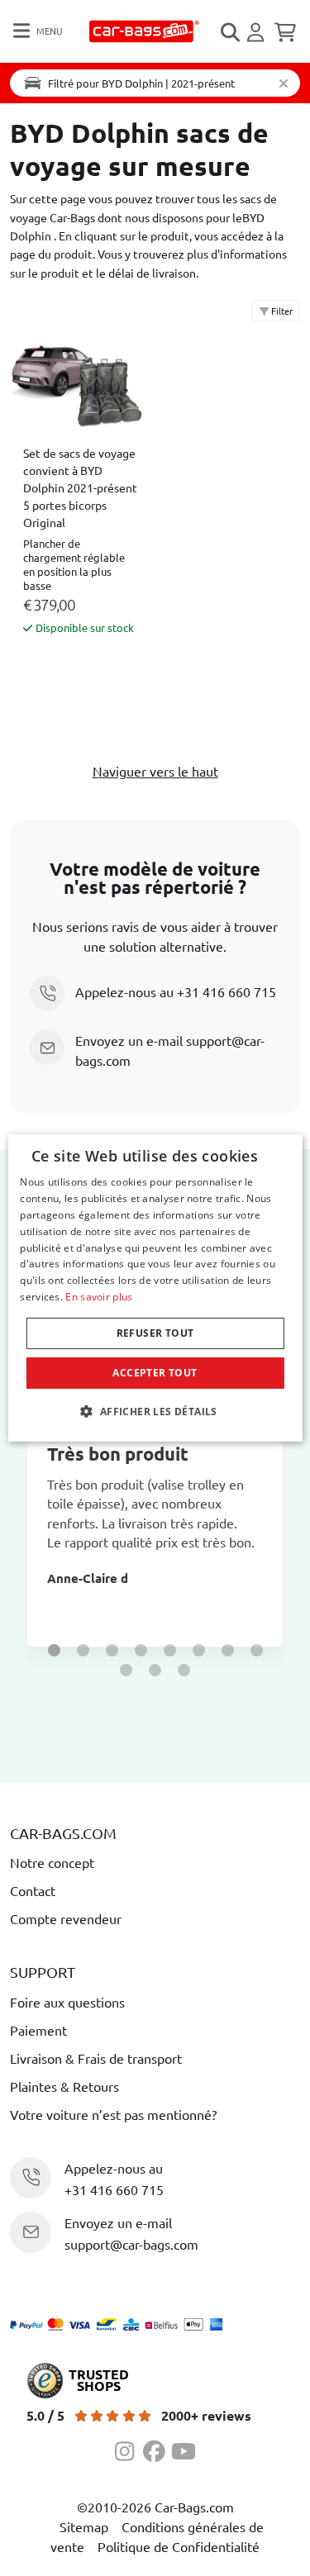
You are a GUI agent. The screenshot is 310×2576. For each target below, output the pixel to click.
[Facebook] (157, 2449)
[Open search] (231, 32)
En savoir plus (99, 1297)
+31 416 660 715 (227, 991)
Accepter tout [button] (155, 1373)
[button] (54, 1650)
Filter (281, 311)
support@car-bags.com (131, 2244)
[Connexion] (258, 32)
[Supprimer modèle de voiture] (284, 83)
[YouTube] (184, 2449)
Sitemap (84, 2526)
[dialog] (155, 1288)
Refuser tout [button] (155, 1333)
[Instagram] (129, 2449)
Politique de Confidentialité (179, 2546)
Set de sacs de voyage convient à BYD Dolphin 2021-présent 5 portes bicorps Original (80, 487)
